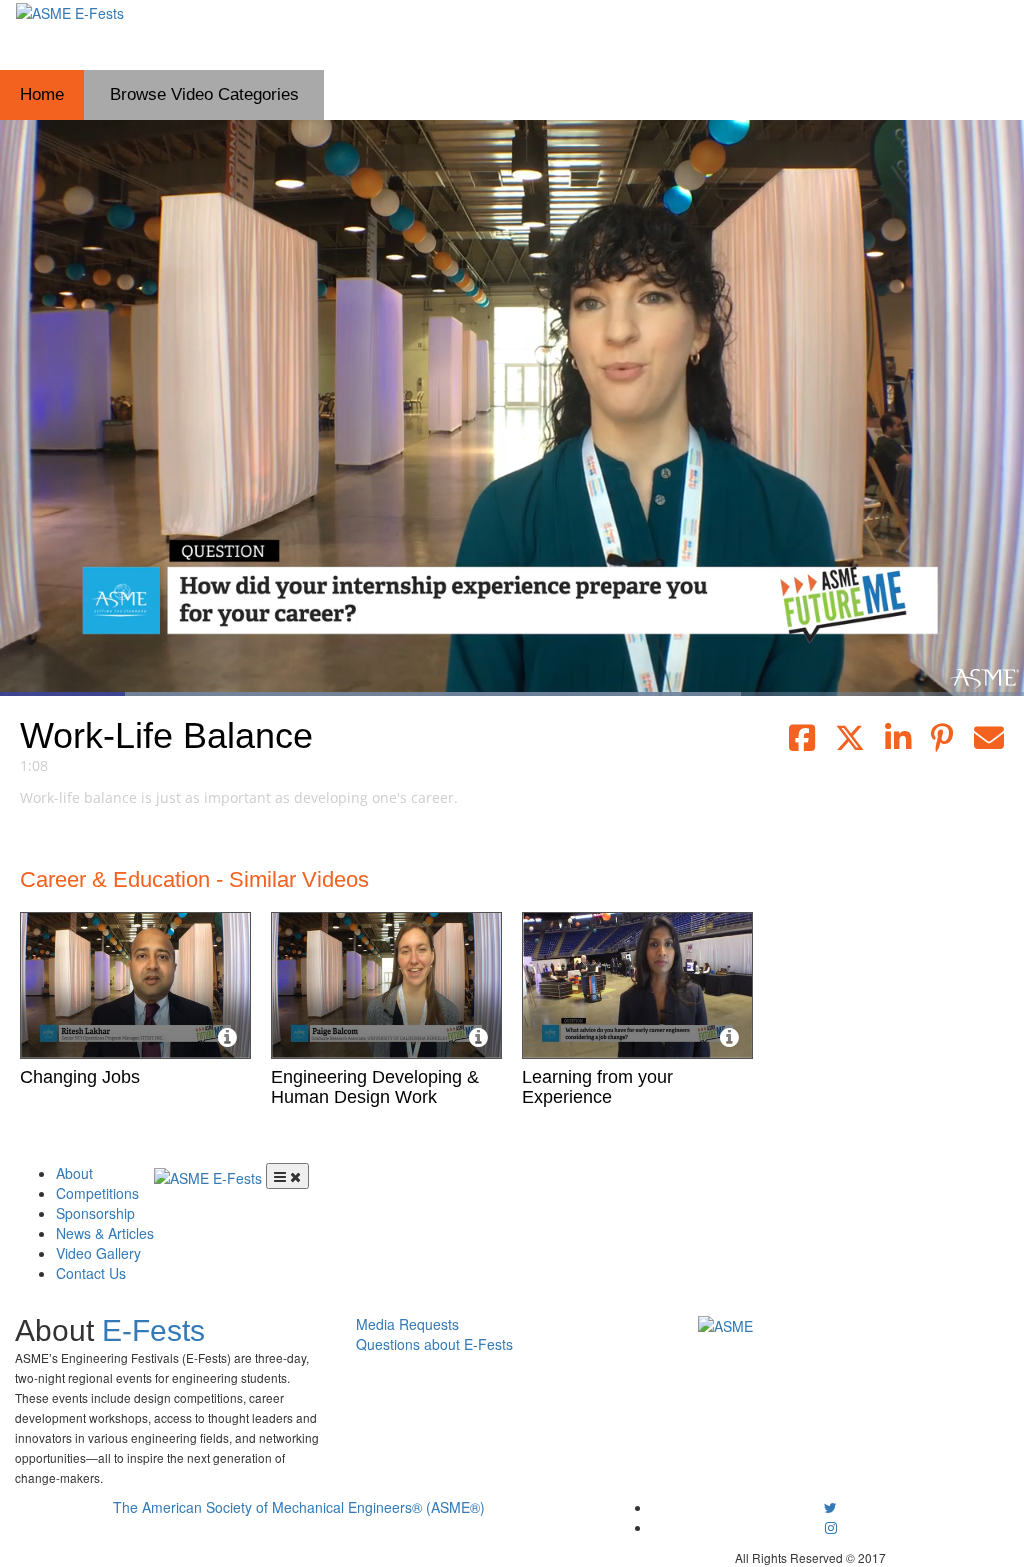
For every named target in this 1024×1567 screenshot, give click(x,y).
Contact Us (91, 1273)
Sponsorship (95, 1213)
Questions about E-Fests (434, 1344)
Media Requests (407, 1324)
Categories (204, 94)
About (74, 1173)
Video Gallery (98, 1253)
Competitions (97, 1193)
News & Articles (105, 1233)
